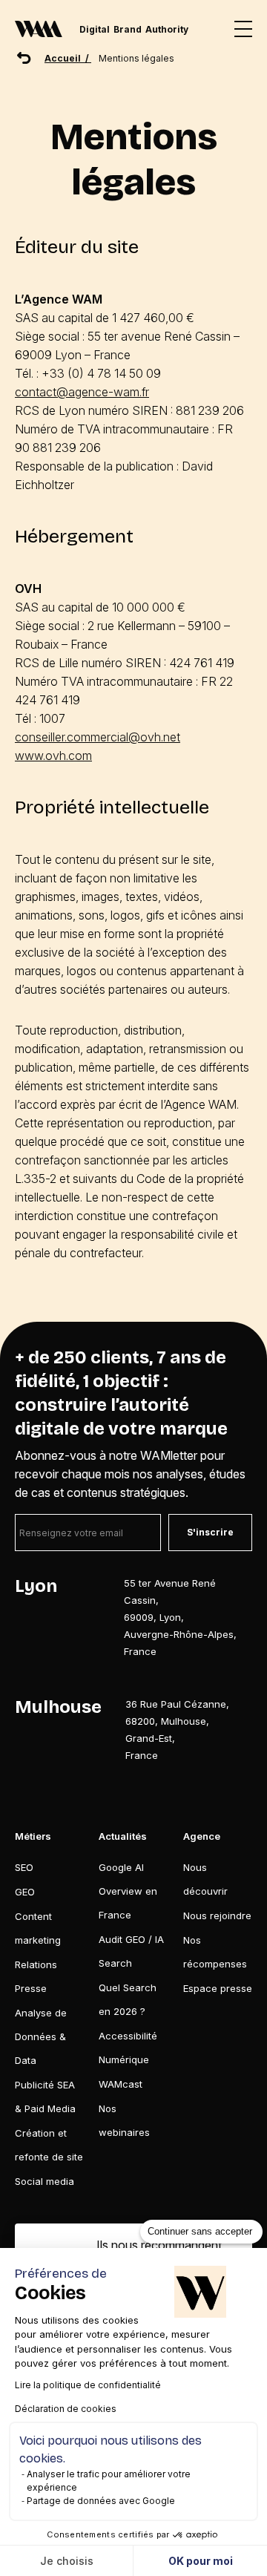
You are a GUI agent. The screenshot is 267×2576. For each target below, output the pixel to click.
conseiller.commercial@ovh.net (98, 737)
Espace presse (218, 1988)
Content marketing (38, 1928)
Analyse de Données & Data (41, 2036)
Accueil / (68, 58)
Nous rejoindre (217, 1915)
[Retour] (24, 58)
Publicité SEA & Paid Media (45, 2097)
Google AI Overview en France (128, 1891)
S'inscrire (210, 1532)
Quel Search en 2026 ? (128, 1999)
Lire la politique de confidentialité (88, 2385)
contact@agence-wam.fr (82, 392)
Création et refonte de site (49, 2145)
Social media (44, 2181)
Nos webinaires (124, 2120)
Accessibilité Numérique (128, 2048)
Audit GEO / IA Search (131, 1951)
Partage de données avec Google (101, 2501)
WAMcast (121, 2084)
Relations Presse (36, 1976)
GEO (25, 1892)
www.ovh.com (53, 756)
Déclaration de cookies (66, 2409)
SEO (24, 1867)
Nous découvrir (205, 1879)
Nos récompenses (215, 1952)
